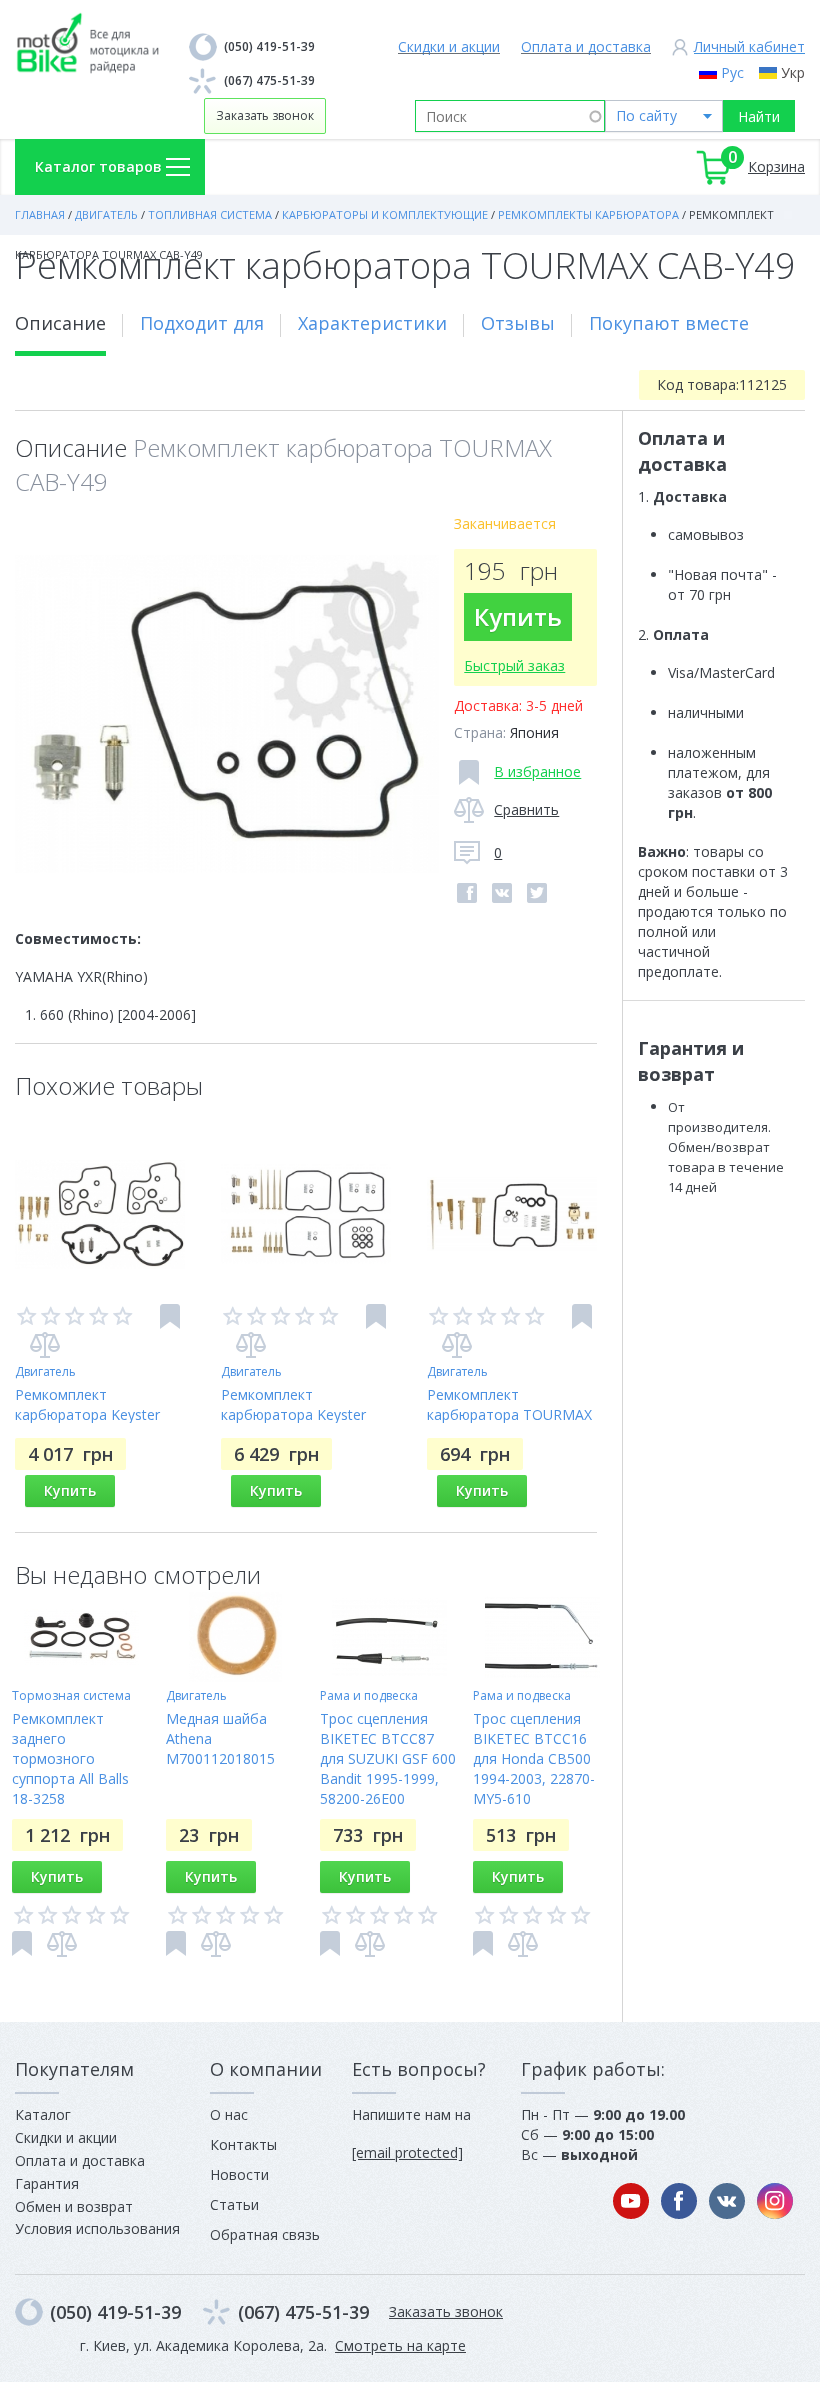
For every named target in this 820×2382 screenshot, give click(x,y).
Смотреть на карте (400, 2345)
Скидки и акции (449, 46)
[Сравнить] (45, 1345)
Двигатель (45, 1371)
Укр (793, 72)
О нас (229, 2114)
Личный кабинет (749, 46)
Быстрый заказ (514, 665)
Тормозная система (71, 1695)
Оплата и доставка (586, 46)
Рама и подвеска (369, 1695)
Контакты (243, 2144)
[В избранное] (170, 1316)
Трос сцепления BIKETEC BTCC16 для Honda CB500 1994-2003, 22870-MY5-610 (534, 1758)
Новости (239, 2174)
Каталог (43, 2114)
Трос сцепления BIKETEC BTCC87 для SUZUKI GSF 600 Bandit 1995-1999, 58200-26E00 (388, 1758)
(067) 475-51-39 (269, 80)
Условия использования (97, 2228)
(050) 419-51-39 (269, 46)
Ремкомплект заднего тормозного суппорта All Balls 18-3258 (70, 1758)
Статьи (234, 2204)
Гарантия (47, 2183)
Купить (518, 616)
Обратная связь (265, 2234)
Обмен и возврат (74, 2206)
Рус (732, 72)
